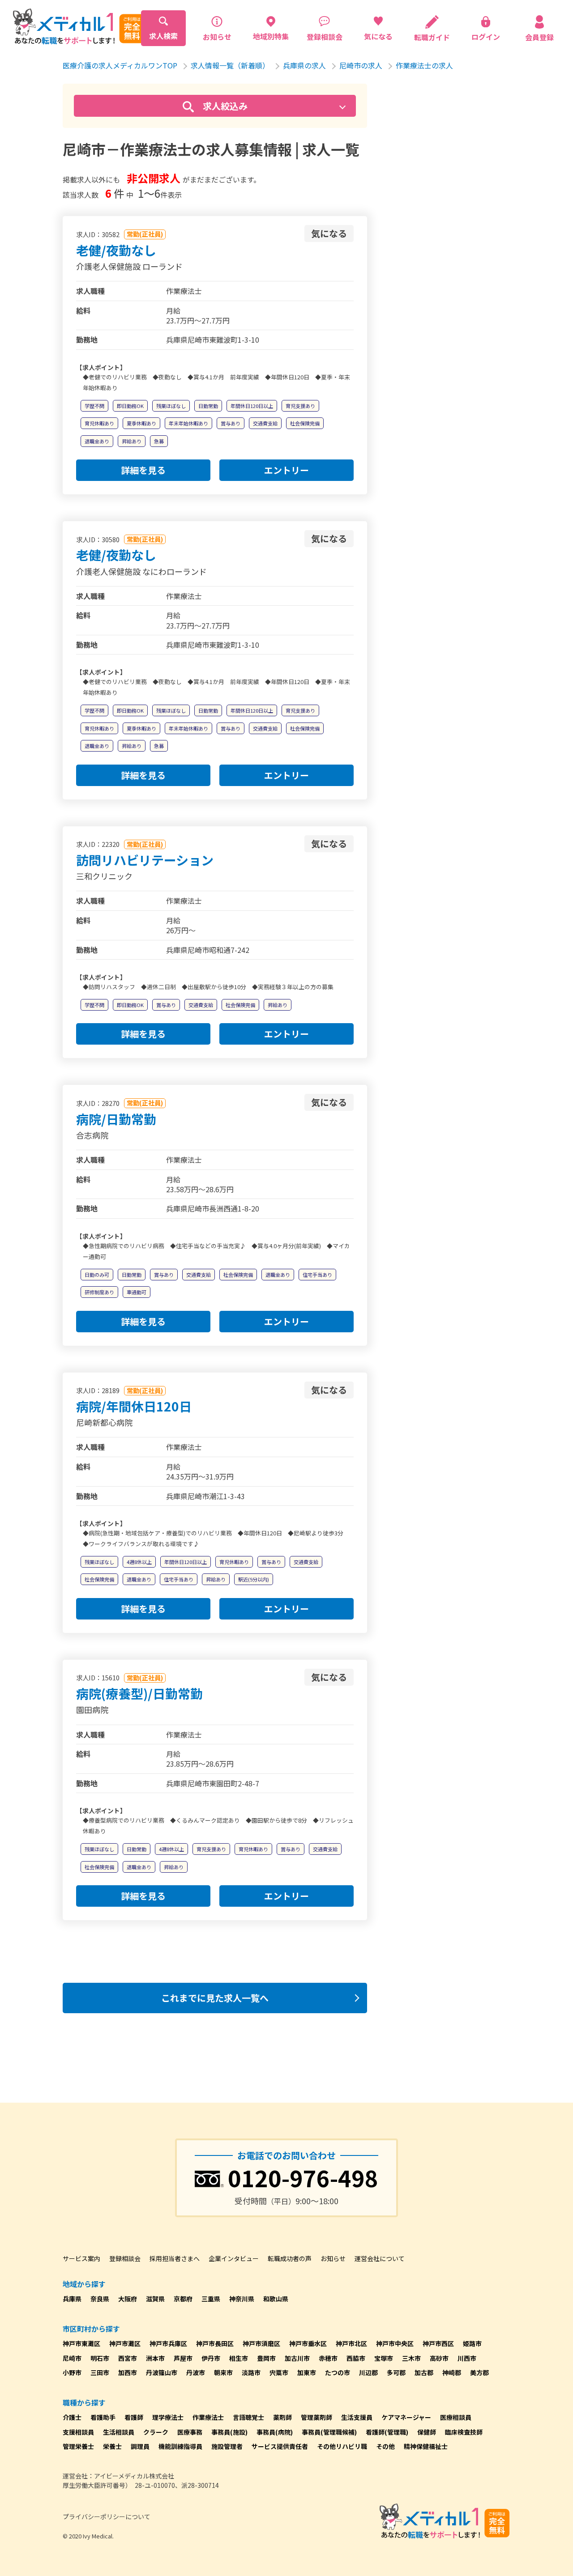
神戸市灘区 (125, 2343)
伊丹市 (211, 2358)
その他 (385, 2446)
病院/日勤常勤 (116, 1119)
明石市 (100, 2358)
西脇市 (356, 2358)
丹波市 (196, 2372)
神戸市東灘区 (81, 2343)
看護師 (134, 2417)
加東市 (307, 2372)
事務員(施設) (229, 2432)
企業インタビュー (234, 2258)
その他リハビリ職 (342, 2446)
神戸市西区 (438, 2343)
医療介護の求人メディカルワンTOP (120, 65)
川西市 (467, 2358)
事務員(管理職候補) (329, 2432)
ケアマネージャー (406, 2417)
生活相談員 (119, 2432)
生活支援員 (357, 2417)
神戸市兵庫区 (168, 2343)
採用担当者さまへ (175, 2258)
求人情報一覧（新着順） (230, 65)
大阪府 (128, 2299)
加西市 (128, 2372)
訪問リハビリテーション (145, 860)
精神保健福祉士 (426, 2446)
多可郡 (396, 2372)
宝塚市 (384, 2358)
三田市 (100, 2372)
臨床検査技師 (464, 2432)
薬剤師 (282, 2417)
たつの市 (338, 2372)
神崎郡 (452, 2372)
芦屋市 (183, 2358)
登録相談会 (125, 2258)
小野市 (72, 2372)
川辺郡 (368, 2372)
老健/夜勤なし (116, 250)
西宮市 (128, 2358)
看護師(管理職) (387, 2432)
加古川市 (297, 2358)
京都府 (183, 2299)
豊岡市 (266, 2358)
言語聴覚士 (248, 2417)
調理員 (140, 2446)
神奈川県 (242, 2299)
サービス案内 (81, 2258)
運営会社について (380, 2258)
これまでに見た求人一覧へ (215, 1998)
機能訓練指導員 (180, 2446)
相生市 (239, 2358)
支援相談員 (78, 2432)
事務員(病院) (275, 2432)
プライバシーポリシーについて (107, 2516)
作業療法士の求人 (424, 65)
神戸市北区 (351, 2343)
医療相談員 (456, 2417)
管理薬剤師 (316, 2417)
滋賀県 (155, 2299)
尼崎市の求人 (361, 65)
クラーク (156, 2432)
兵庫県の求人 (304, 65)
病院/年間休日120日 (134, 1406)
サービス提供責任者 (280, 2446)
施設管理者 (227, 2446)
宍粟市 (279, 2372)
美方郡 (479, 2372)
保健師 (427, 2432)
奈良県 (100, 2299)
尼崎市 (72, 2358)
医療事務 (190, 2432)
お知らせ (333, 2258)
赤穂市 (328, 2358)
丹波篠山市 (162, 2372)
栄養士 (112, 2446)
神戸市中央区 (395, 2343)
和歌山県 (276, 2299)
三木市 (411, 2358)
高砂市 (439, 2358)
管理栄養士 (78, 2446)
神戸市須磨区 (261, 2343)
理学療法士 (168, 2417)
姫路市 (472, 2343)
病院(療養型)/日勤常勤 (139, 1693)
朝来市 (223, 2372)
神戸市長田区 (215, 2343)
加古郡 (424, 2372)
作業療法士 (208, 2417)
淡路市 (251, 2372)
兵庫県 (72, 2299)
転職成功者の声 (290, 2258)
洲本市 (155, 2358)
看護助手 (103, 2417)
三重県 (211, 2299)
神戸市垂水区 (308, 2343)
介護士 (72, 2417)
